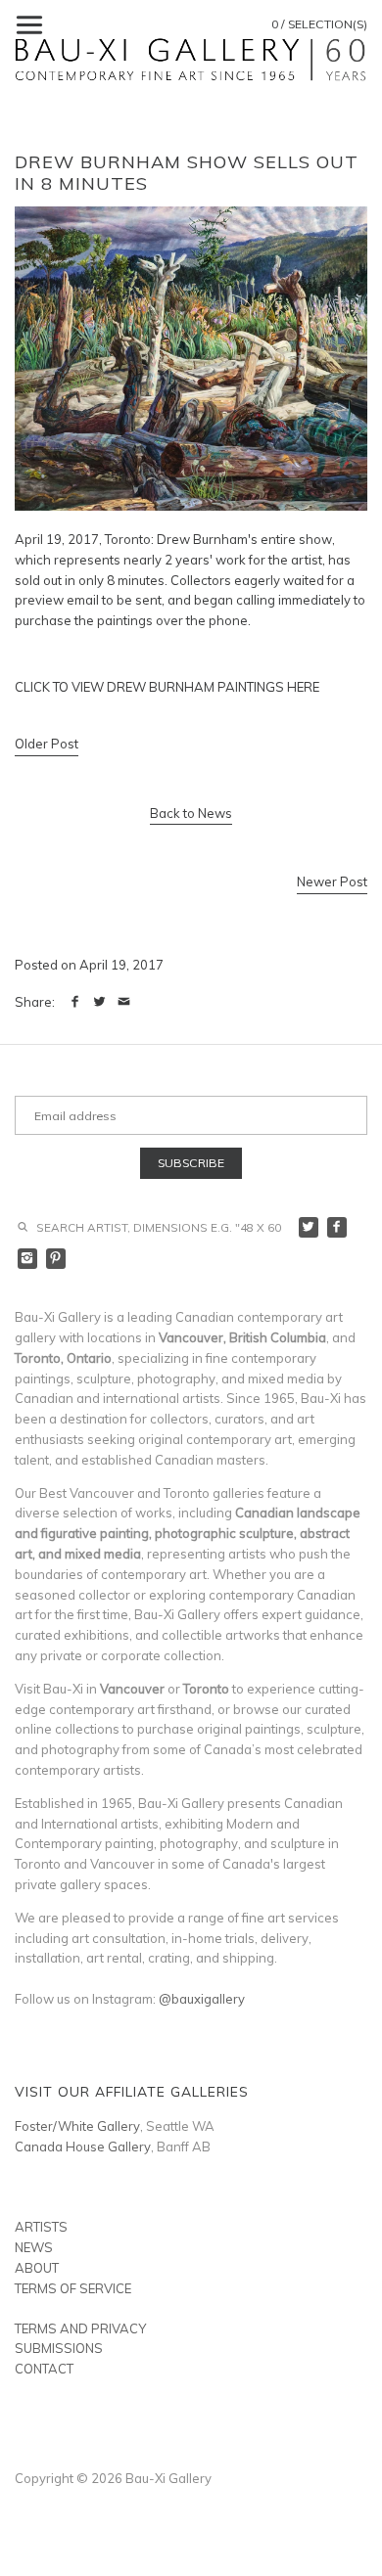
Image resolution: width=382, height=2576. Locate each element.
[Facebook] (337, 1227)
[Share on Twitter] (99, 1002)
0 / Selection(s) (319, 24)
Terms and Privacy (80, 2328)
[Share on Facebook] (75, 1002)
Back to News (191, 813)
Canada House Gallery (83, 2147)
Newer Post (332, 881)
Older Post (47, 744)
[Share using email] (124, 1002)
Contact (44, 2369)
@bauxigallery (202, 1999)
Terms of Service (73, 2288)
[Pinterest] (56, 1259)
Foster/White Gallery (77, 2126)
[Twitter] (309, 1227)
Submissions (59, 2348)
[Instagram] (28, 1259)
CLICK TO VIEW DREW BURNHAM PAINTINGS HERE (167, 687)
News (34, 2247)
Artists (41, 2227)
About (37, 2268)
